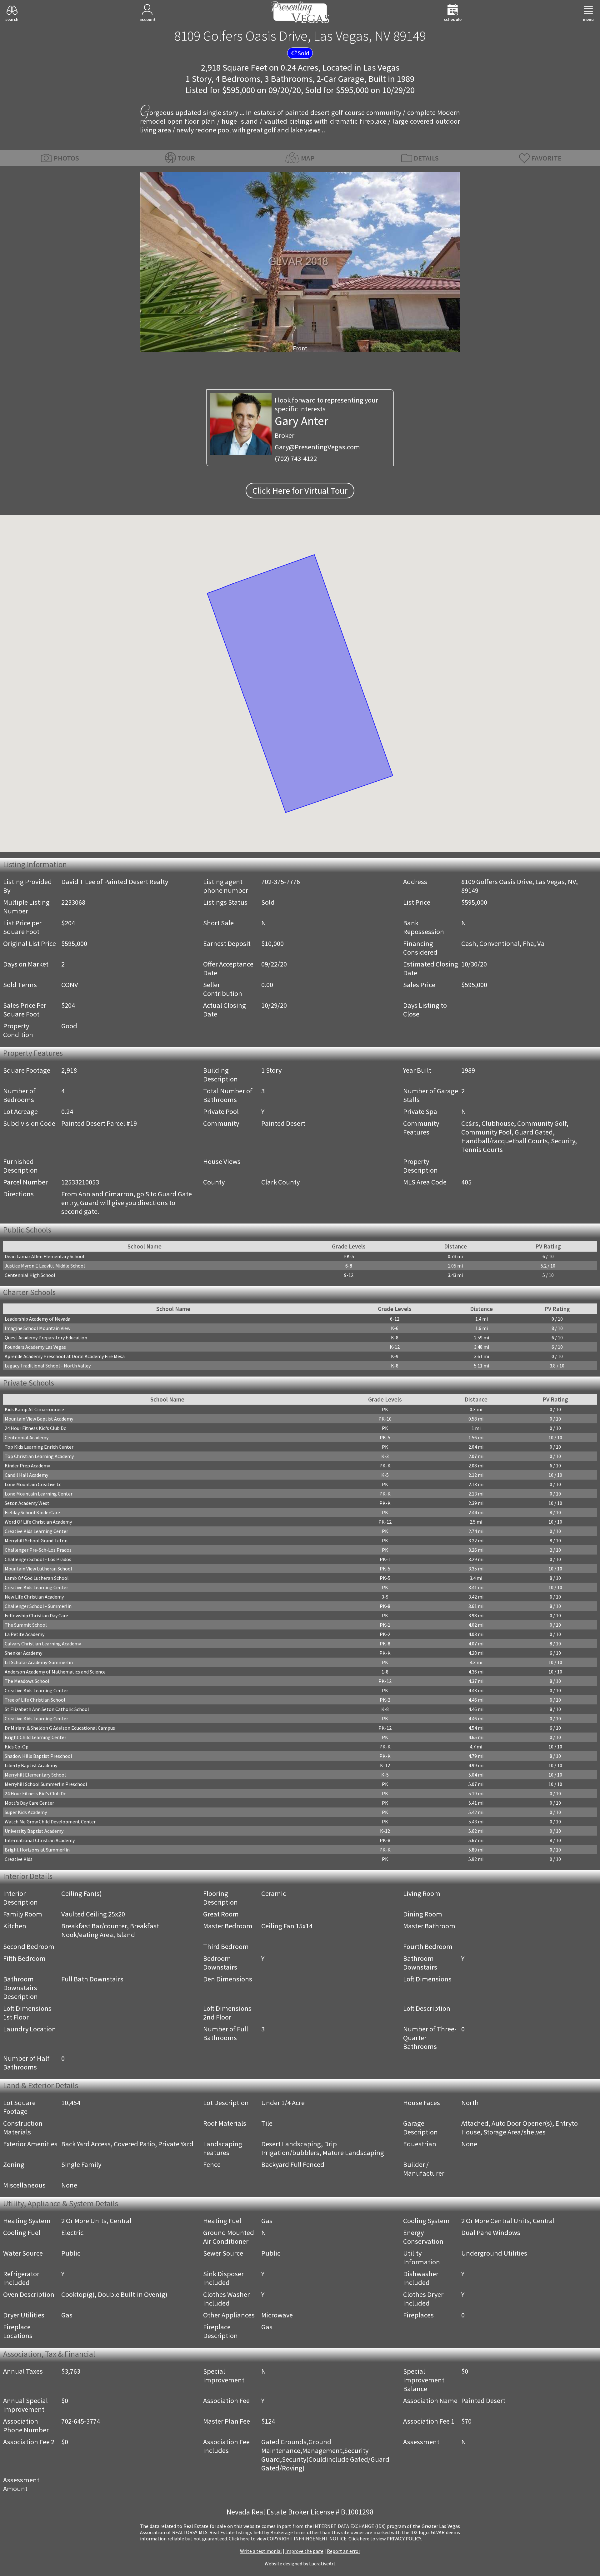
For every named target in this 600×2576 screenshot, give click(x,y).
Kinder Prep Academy (27, 1466)
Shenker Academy (23, 1653)
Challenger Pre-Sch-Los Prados (38, 1550)
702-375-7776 (281, 882)
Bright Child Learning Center (35, 1737)
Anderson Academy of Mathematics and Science (55, 1672)
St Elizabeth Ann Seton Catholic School (47, 1709)
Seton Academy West (27, 1503)
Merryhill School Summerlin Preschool (46, 1784)
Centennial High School (30, 1275)
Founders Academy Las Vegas (35, 1347)
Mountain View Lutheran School (38, 1569)
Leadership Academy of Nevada (37, 1319)
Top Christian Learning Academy (39, 1456)
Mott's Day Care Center (29, 1803)
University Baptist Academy (34, 1831)
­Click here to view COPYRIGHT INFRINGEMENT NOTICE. (288, 2539)
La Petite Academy (25, 1634)
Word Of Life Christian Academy (38, 1522)
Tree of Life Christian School (35, 1700)
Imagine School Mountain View (37, 1328)
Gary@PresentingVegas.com (317, 447)
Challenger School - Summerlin (38, 1606)
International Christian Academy (40, 1840)
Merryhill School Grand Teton (36, 1540)
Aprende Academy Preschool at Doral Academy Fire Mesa (65, 1356)
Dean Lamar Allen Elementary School (45, 1256)
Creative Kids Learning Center (36, 1531)
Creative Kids (19, 1859)
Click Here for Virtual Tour (300, 491)
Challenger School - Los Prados (38, 1559)
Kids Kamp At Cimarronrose (34, 1409)
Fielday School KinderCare (32, 1512)
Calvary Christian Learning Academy (43, 1644)
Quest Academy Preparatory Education (46, 1337)
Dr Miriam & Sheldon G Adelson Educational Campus (60, 1728)
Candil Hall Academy (26, 1475)
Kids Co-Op (17, 1747)
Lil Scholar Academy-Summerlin (39, 1662)
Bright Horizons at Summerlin (37, 1850)
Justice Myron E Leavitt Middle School (45, 1266)
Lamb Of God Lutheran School (37, 1578)
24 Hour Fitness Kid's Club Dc (35, 1428)
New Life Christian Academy (34, 1597)
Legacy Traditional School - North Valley (48, 1366)
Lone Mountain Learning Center (39, 1494)
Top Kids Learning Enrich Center (39, 1447)
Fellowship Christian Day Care (36, 1615)
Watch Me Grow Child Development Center (50, 1822)
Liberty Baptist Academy (31, 1765)
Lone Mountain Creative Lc (33, 1484)
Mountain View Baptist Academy (39, 1419)
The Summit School (26, 1625)
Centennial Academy (27, 1437)
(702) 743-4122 (296, 458)
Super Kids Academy (26, 1812)
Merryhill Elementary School (35, 1775)
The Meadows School (27, 1681)
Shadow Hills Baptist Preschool (38, 1756)
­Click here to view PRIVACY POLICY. (385, 2539)
